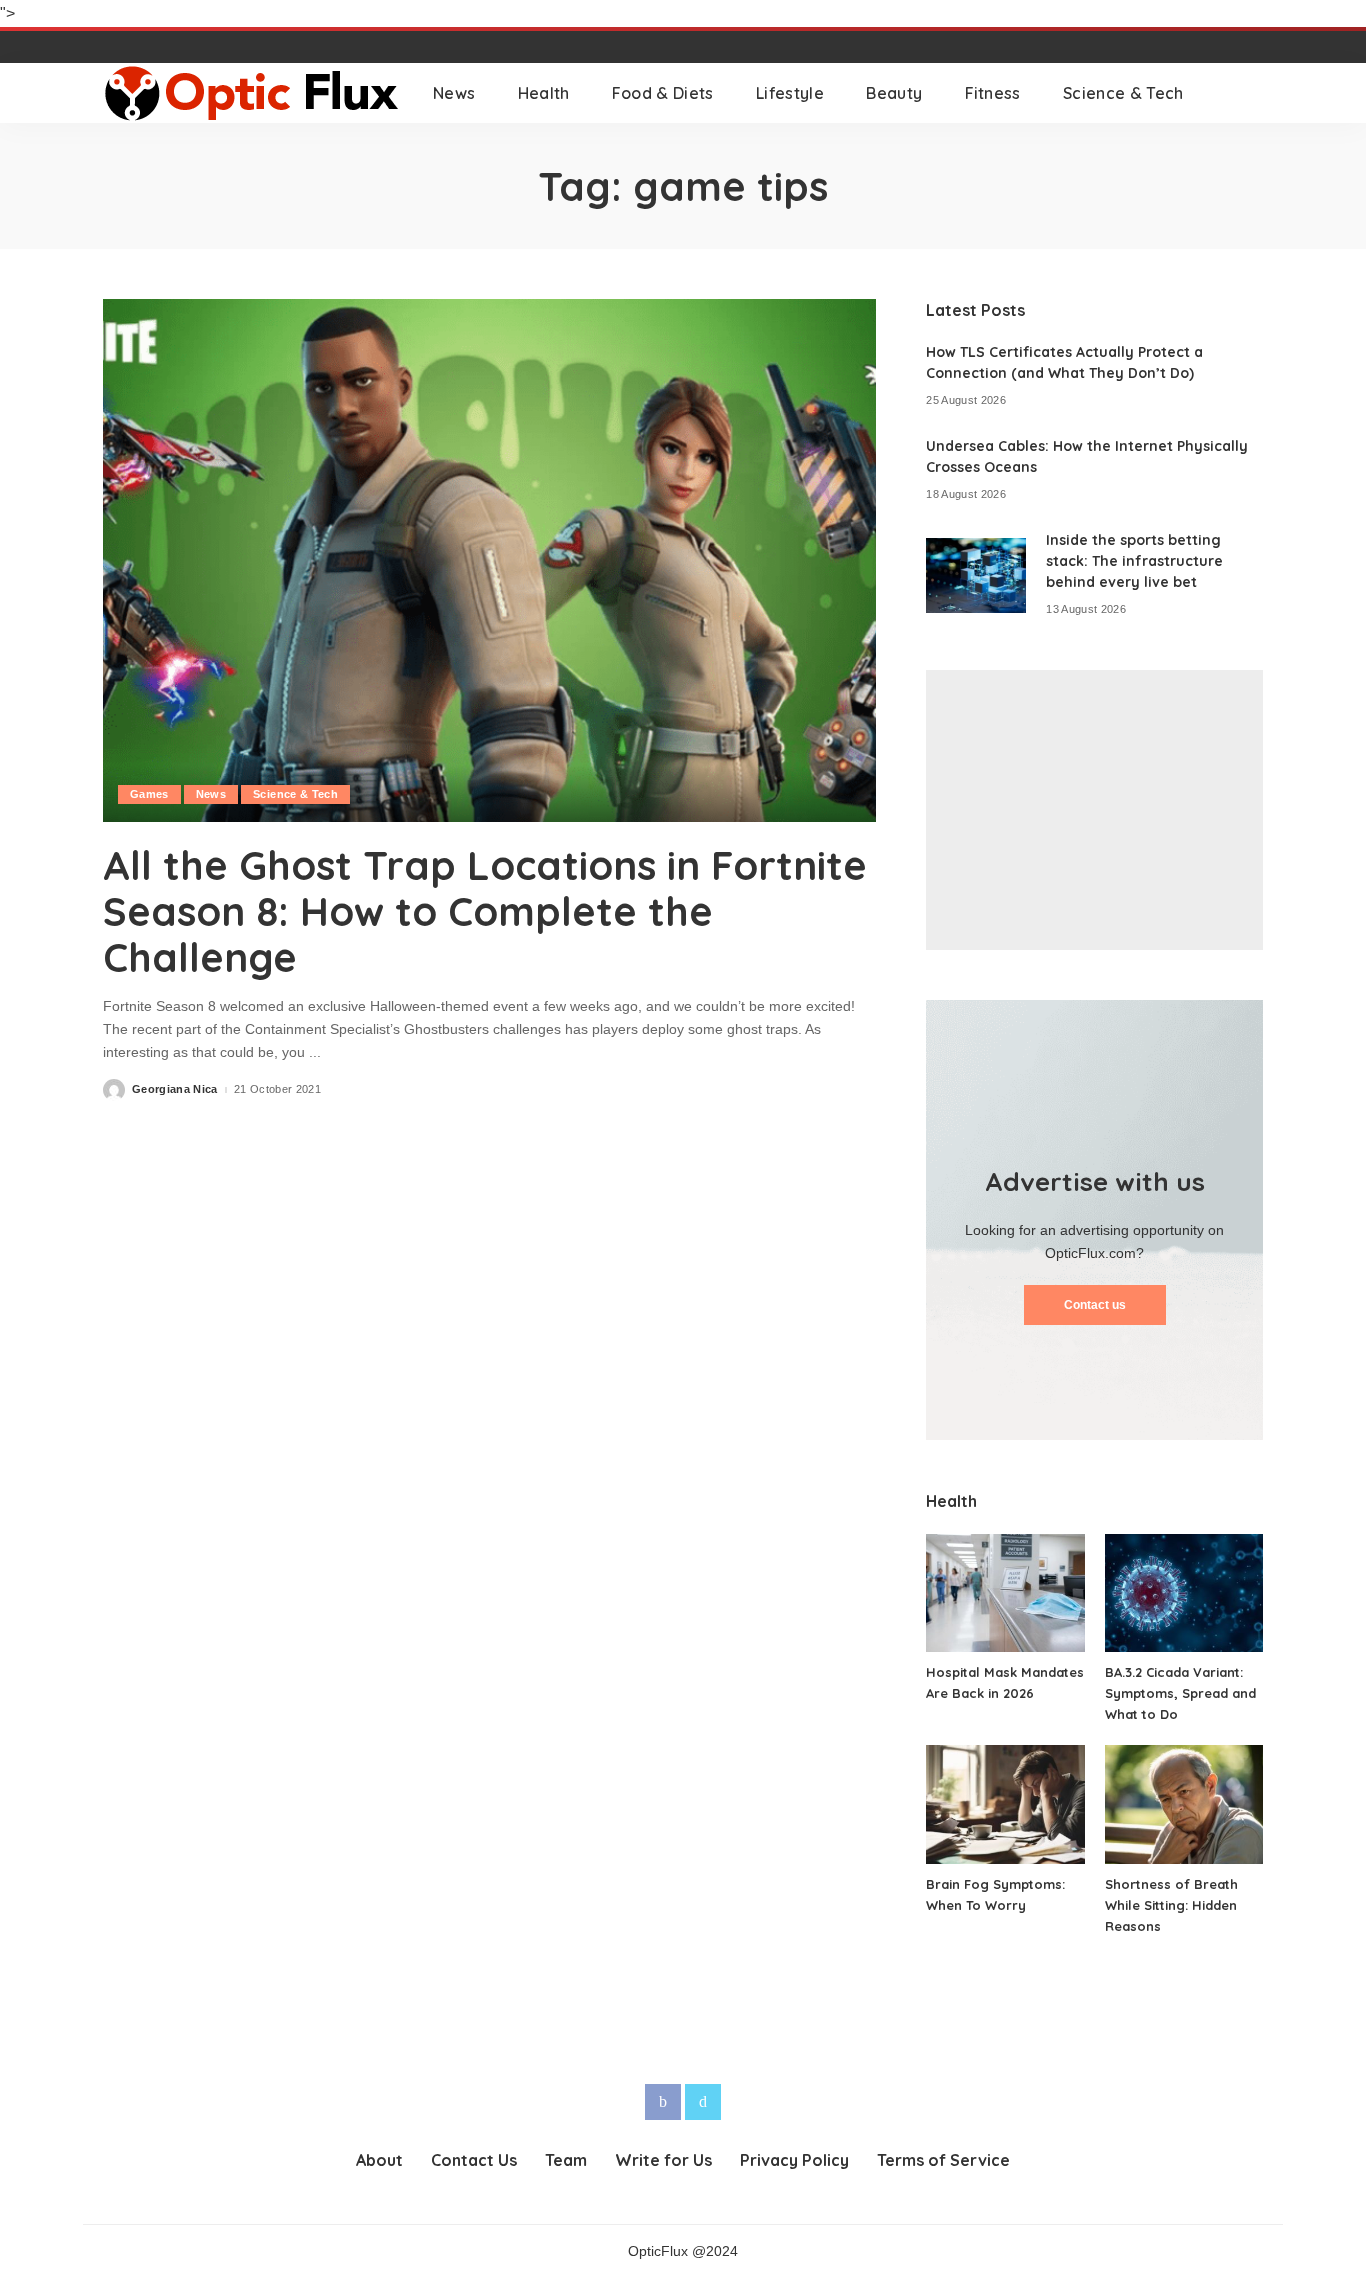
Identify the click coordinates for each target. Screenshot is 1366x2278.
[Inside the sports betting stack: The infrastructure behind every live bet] (976, 575)
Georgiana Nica (175, 1089)
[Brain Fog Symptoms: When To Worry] (1005, 1804)
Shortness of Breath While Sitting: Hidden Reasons (1171, 1905)
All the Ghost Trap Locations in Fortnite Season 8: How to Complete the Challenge (485, 911)
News (211, 794)
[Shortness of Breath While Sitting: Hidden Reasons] (1184, 1804)
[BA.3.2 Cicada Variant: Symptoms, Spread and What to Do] (1184, 1593)
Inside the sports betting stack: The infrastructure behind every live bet (1134, 561)
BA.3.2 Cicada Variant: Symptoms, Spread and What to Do (1180, 1693)
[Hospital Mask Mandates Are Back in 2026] (1005, 1593)
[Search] (1250, 93)
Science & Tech (295, 794)
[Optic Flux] (253, 93)
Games (149, 794)
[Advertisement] (1094, 810)
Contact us (1095, 1305)
